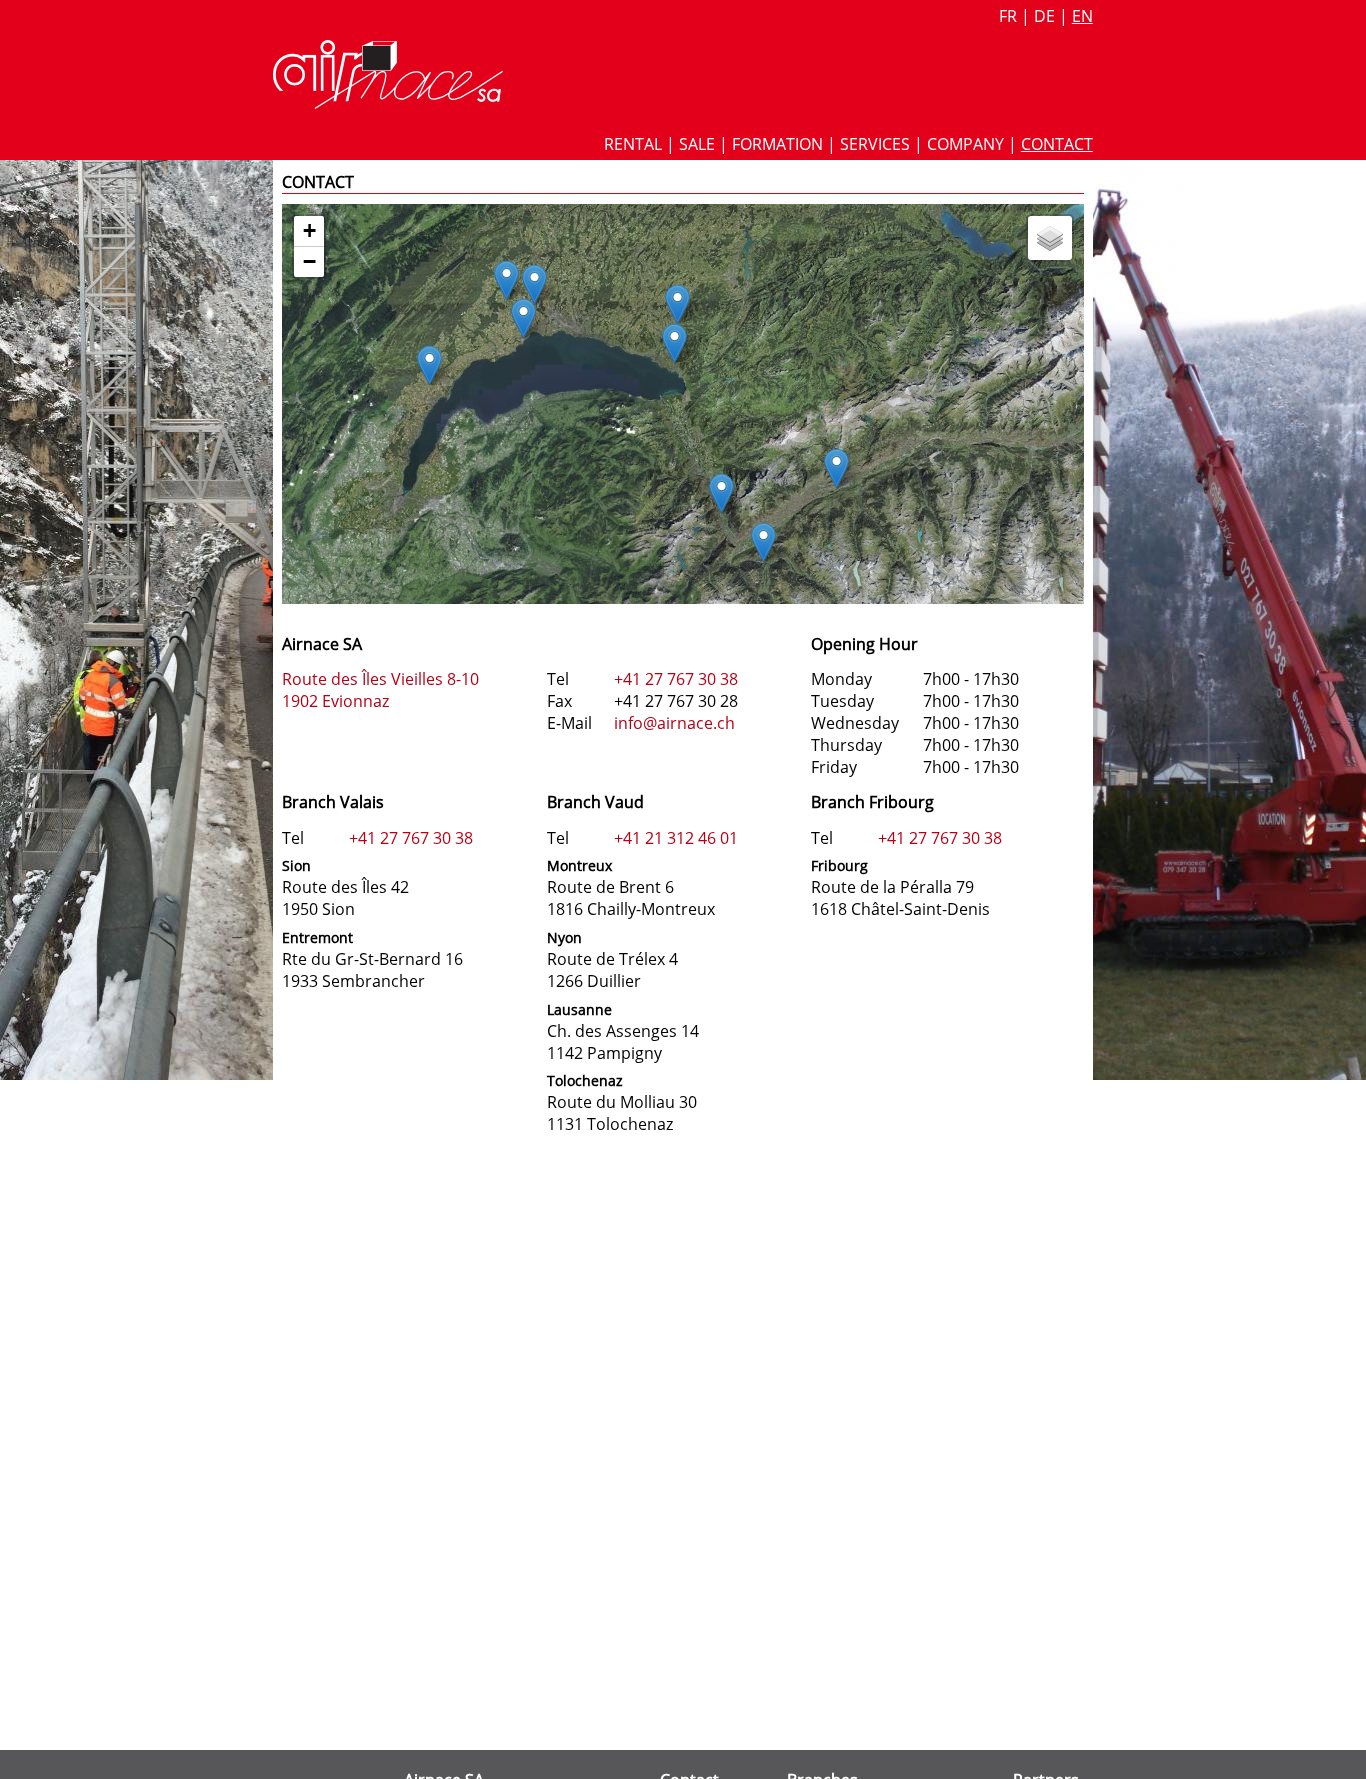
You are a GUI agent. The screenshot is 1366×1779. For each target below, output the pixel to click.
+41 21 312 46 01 (676, 838)
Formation (777, 144)
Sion (296, 865)
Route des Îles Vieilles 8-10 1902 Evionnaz (380, 690)
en (1082, 16)
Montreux (579, 865)
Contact (1057, 144)
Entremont (317, 937)
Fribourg (839, 865)
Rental (633, 144)
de (1044, 16)
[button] (721, 493)
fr (1008, 16)
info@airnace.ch (674, 723)
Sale (697, 144)
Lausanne (579, 1009)
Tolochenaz (585, 1080)
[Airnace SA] (388, 103)
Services (875, 144)
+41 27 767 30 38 (676, 679)
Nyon (564, 937)
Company (965, 144)
